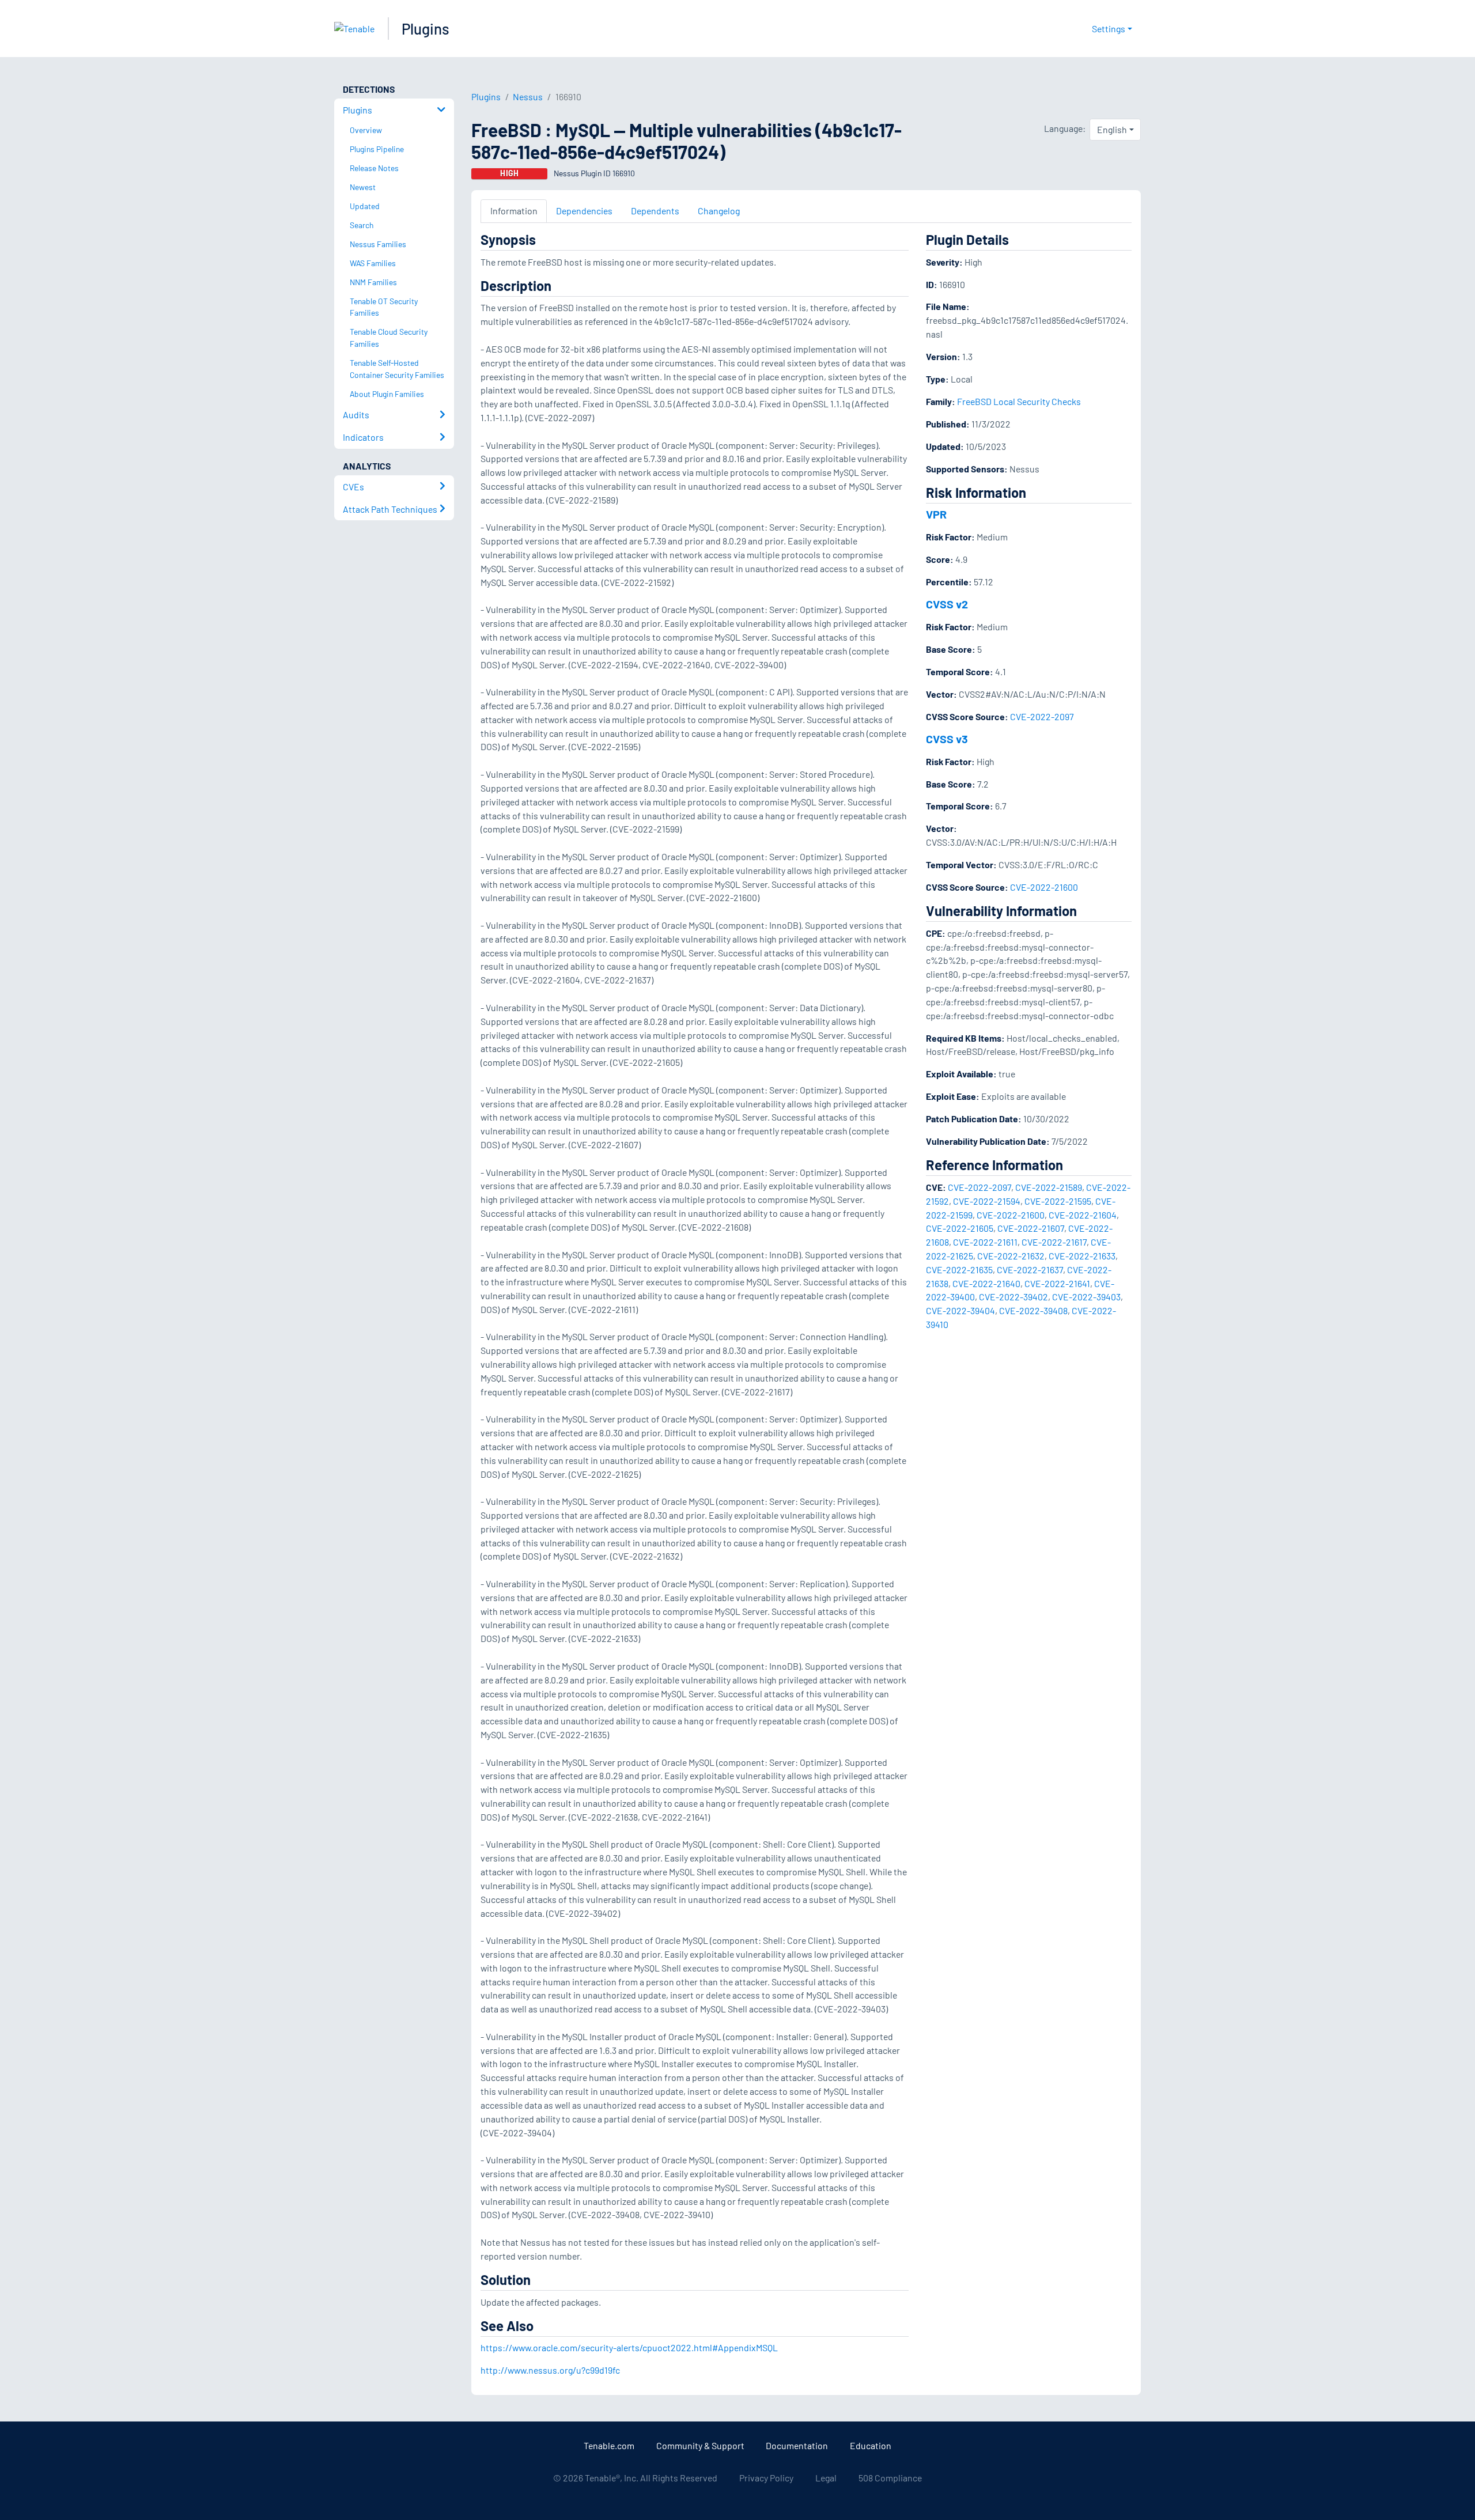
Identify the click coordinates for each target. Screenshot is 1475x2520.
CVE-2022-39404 (960, 1310)
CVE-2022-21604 (1083, 1215)
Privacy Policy (766, 2478)
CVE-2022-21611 (985, 1242)
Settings (1109, 29)
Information (514, 211)
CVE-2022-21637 (1030, 1270)
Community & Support (700, 2445)
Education (871, 2445)
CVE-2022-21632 (1011, 1256)
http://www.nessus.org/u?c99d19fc (550, 2370)
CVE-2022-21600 (1044, 887)
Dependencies (584, 211)
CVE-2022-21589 (1049, 1187)
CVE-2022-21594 (987, 1201)
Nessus (528, 97)
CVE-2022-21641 (1057, 1283)
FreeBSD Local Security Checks (1019, 401)
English (1112, 129)
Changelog (719, 211)
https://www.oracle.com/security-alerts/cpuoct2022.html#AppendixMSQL (629, 2347)
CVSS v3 (947, 739)
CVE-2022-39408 (1033, 1310)
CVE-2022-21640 (986, 1283)
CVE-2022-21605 (960, 1228)
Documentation (797, 2445)
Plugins (426, 29)
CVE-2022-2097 (1042, 716)
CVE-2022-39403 (1086, 1297)
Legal (826, 2478)
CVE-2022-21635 (959, 1270)
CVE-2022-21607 (1031, 1228)
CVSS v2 (947, 604)
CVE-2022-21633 (1082, 1256)
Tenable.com (609, 2445)
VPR (936, 514)
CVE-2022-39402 (1013, 1297)
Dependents (655, 211)
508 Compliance (890, 2478)
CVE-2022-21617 (1054, 1242)
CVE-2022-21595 (1058, 1201)
